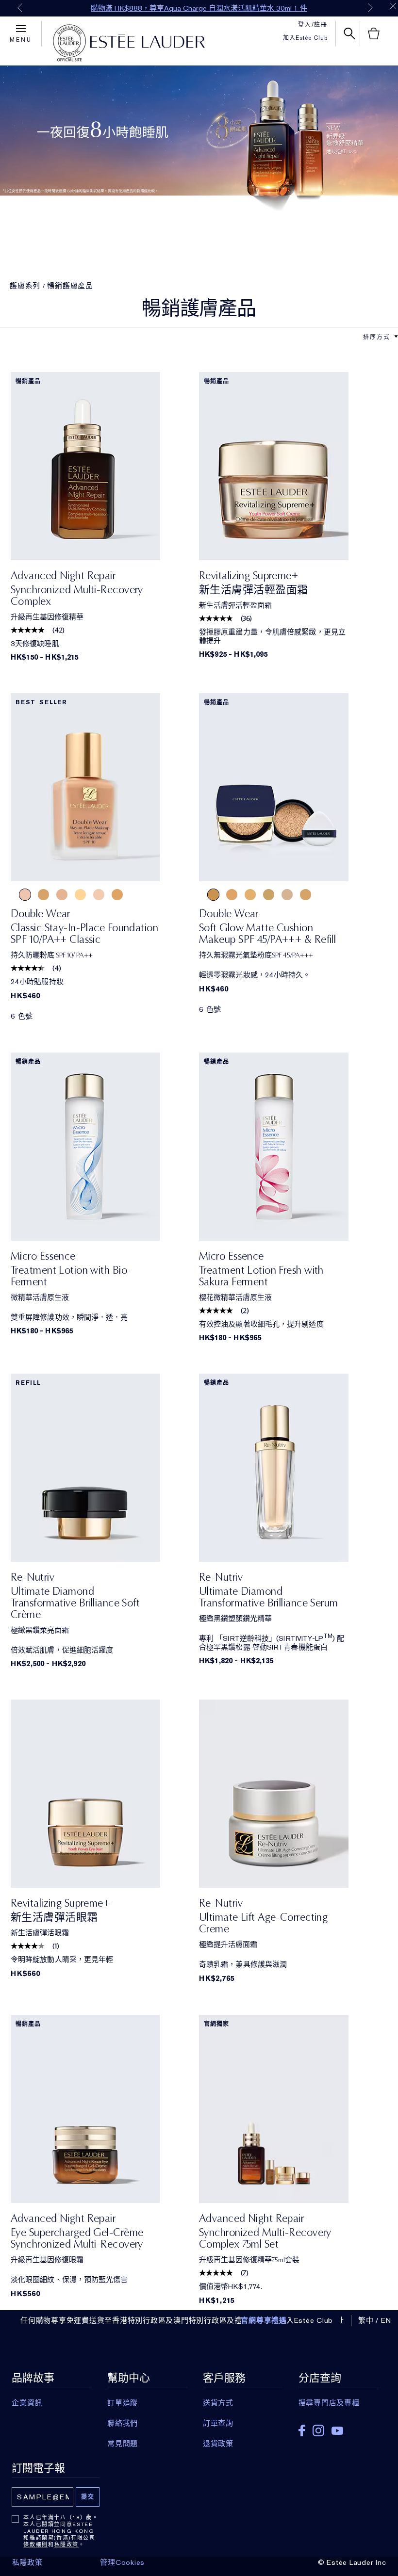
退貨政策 (218, 2444)
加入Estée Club (305, 38)
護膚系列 (25, 286)
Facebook (302, 2430)
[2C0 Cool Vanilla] (117, 895)
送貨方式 (218, 2403)
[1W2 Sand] (62, 895)
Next (370, 8)
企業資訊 (27, 2403)
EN (386, 2320)
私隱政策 (67, 2544)
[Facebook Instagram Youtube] (339, 2427)
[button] (396, 337)
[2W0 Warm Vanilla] (43, 895)
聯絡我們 (123, 2423)
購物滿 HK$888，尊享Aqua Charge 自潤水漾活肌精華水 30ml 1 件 (199, 8)
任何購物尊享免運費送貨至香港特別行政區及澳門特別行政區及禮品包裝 (143, 2320)
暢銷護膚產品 (70, 286)
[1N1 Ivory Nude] (80, 895)
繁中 (366, 2320)
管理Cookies (122, 2562)
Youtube (337, 2431)
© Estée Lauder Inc (352, 2562)
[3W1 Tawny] (269, 895)
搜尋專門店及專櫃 (329, 2403)
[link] (105, 466)
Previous (20, 8)
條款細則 (36, 2544)
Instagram (318, 2430)
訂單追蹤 (123, 2403)
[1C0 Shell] (25, 895)
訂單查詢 (218, 2423)
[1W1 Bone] (99, 895)
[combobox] (377, 336)
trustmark (69, 43)
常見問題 (123, 2444)
